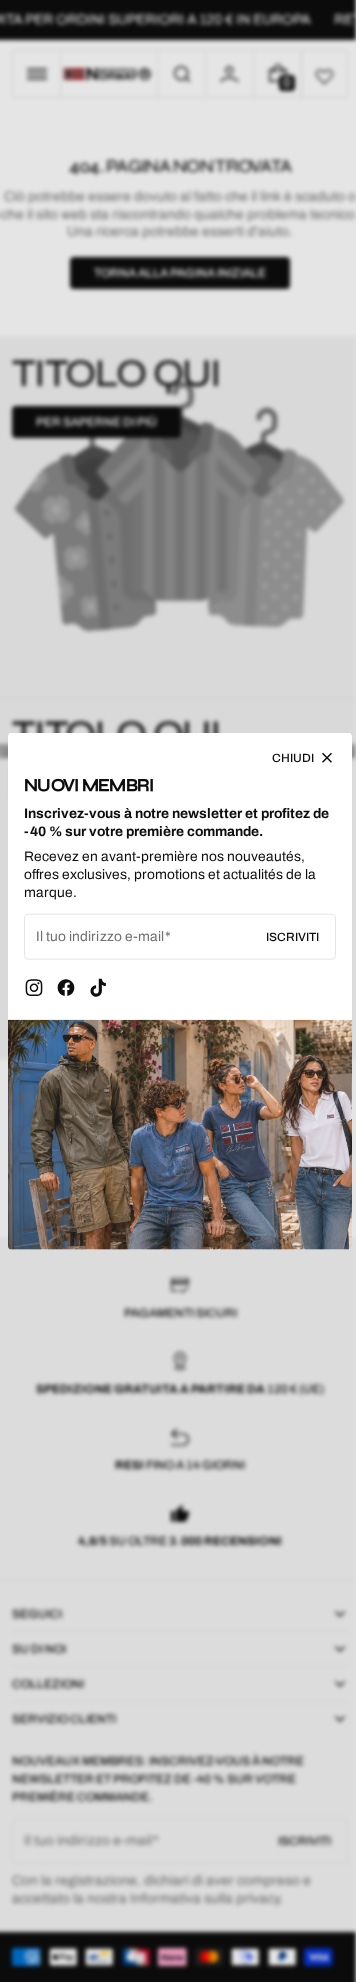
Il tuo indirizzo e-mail (100, 941)
